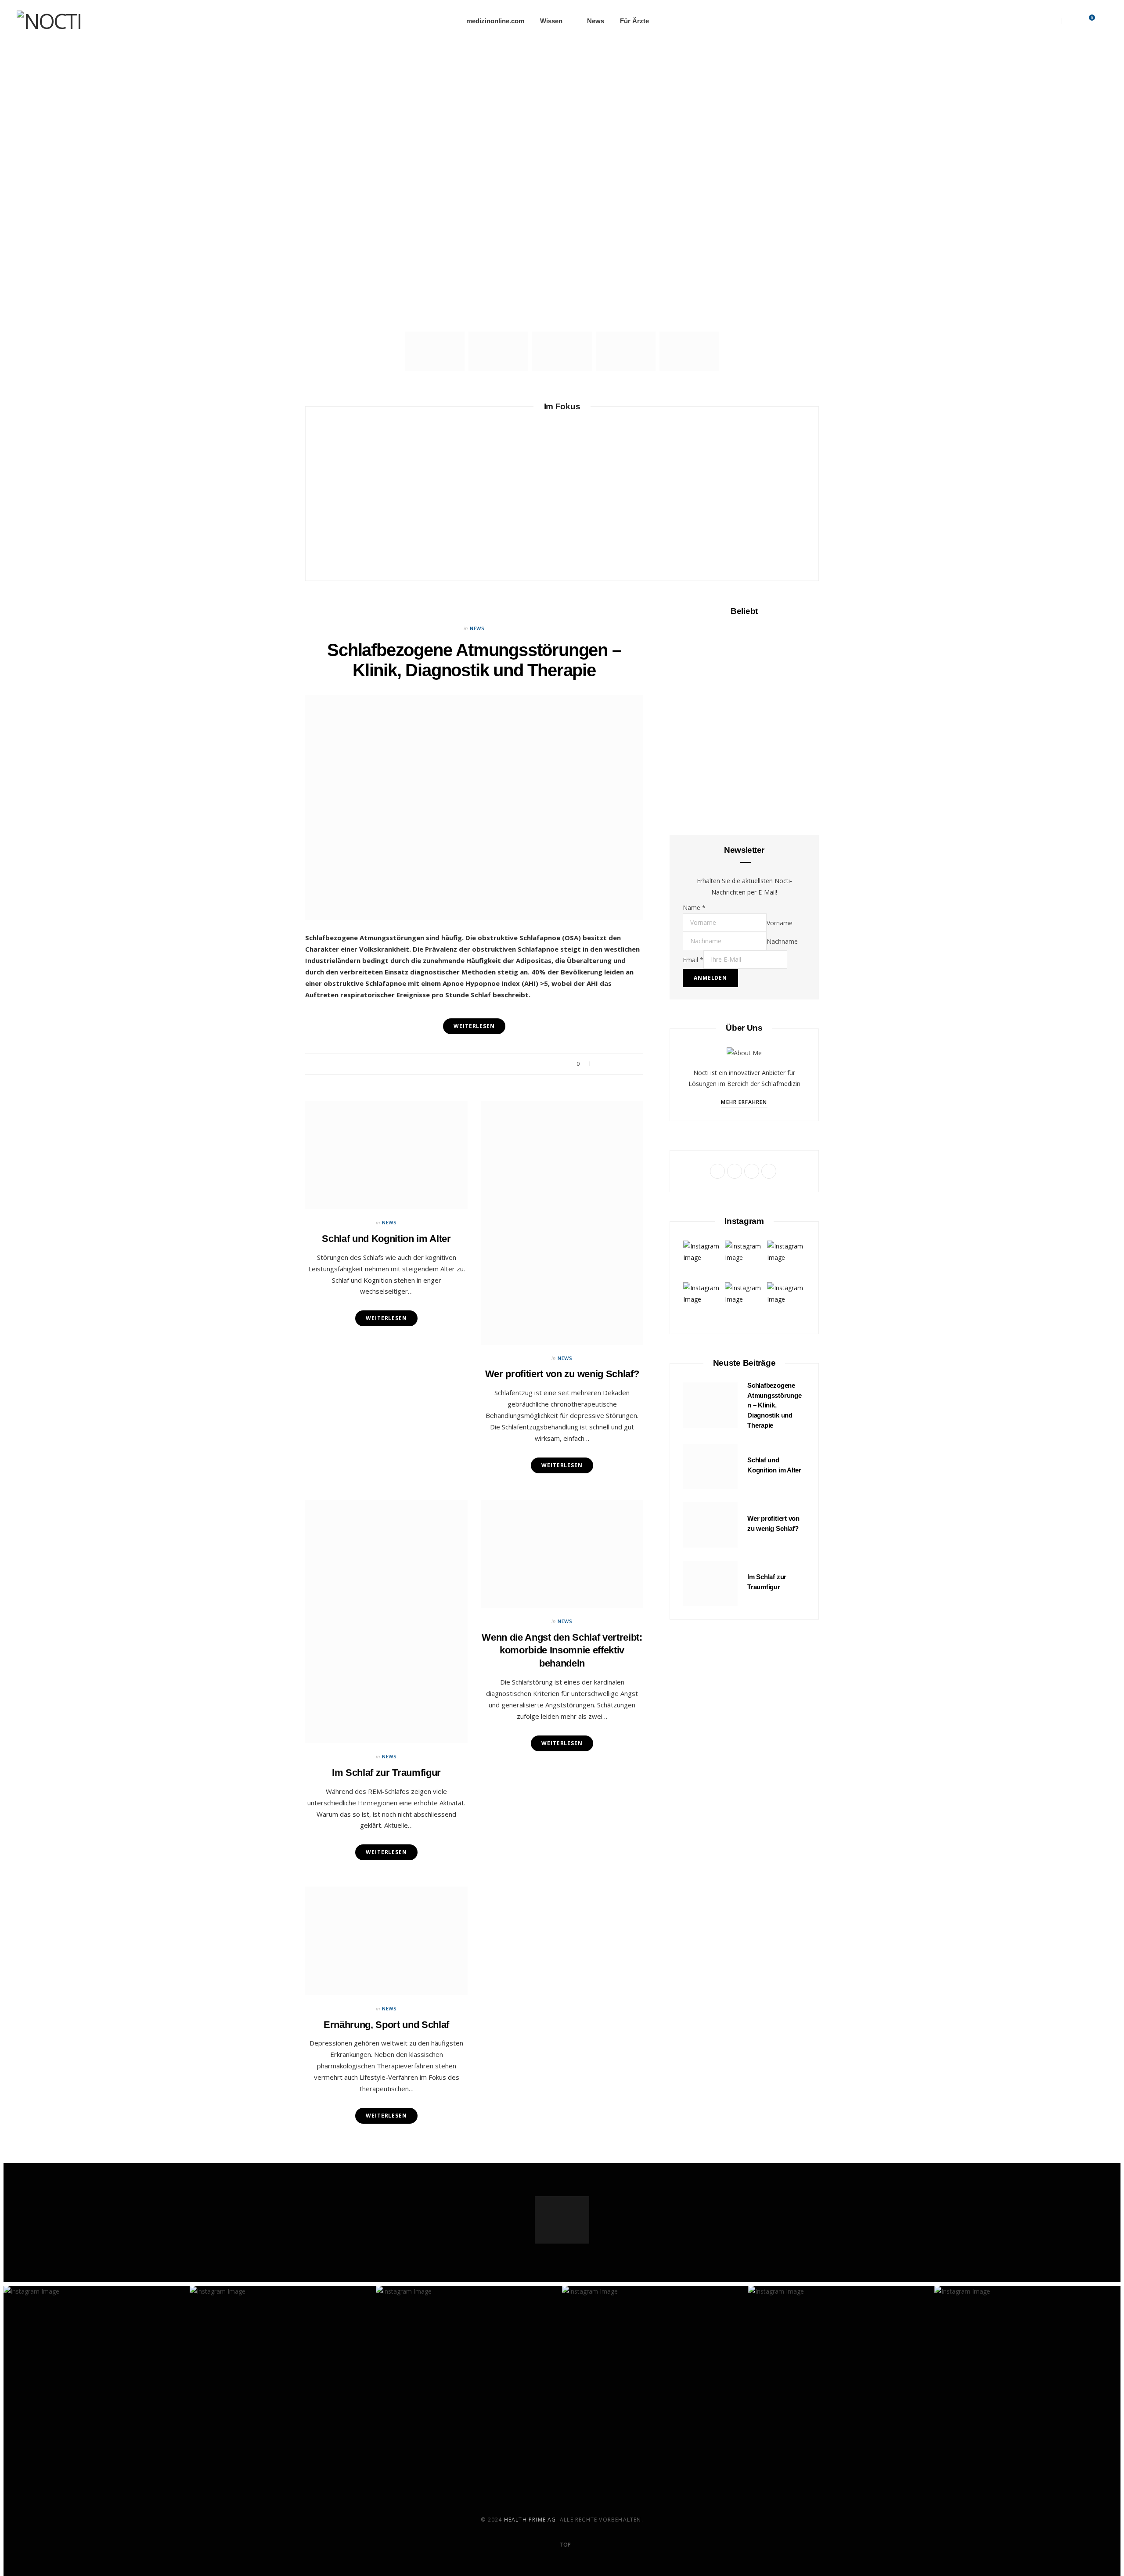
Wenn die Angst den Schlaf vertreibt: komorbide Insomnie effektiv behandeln (562, 1348)
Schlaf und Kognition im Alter (463, 505)
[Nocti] (49, 21)
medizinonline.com (495, 21)
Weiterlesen (386, 1852)
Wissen (551, 21)
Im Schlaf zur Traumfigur (562, 1058)
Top (565, 2545)
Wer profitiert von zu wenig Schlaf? (525, 510)
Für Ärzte (634, 21)
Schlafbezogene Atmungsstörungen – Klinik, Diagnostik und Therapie (562, 189)
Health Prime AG (530, 2520)
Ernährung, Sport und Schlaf (770, 504)
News (596, 21)
